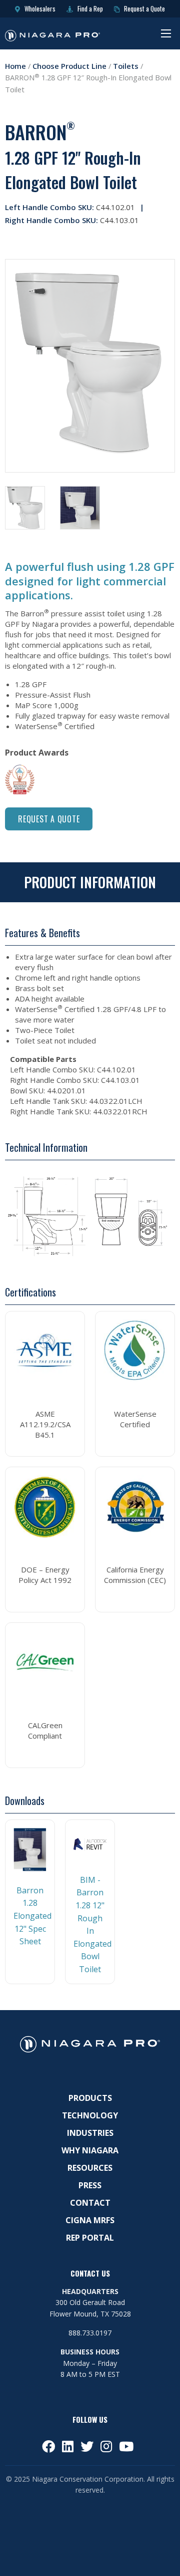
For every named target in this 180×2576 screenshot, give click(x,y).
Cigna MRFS (90, 2220)
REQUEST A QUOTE (49, 819)
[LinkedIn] (68, 2446)
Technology (90, 2115)
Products (90, 2098)
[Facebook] (48, 2446)
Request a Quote (144, 8)
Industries (90, 2133)
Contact (90, 2203)
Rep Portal (90, 2238)
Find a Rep (89, 8)
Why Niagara (90, 2150)
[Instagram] (106, 2446)
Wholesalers (39, 8)
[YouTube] (126, 2446)
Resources (90, 2168)
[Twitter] (87, 2446)
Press (90, 2185)
